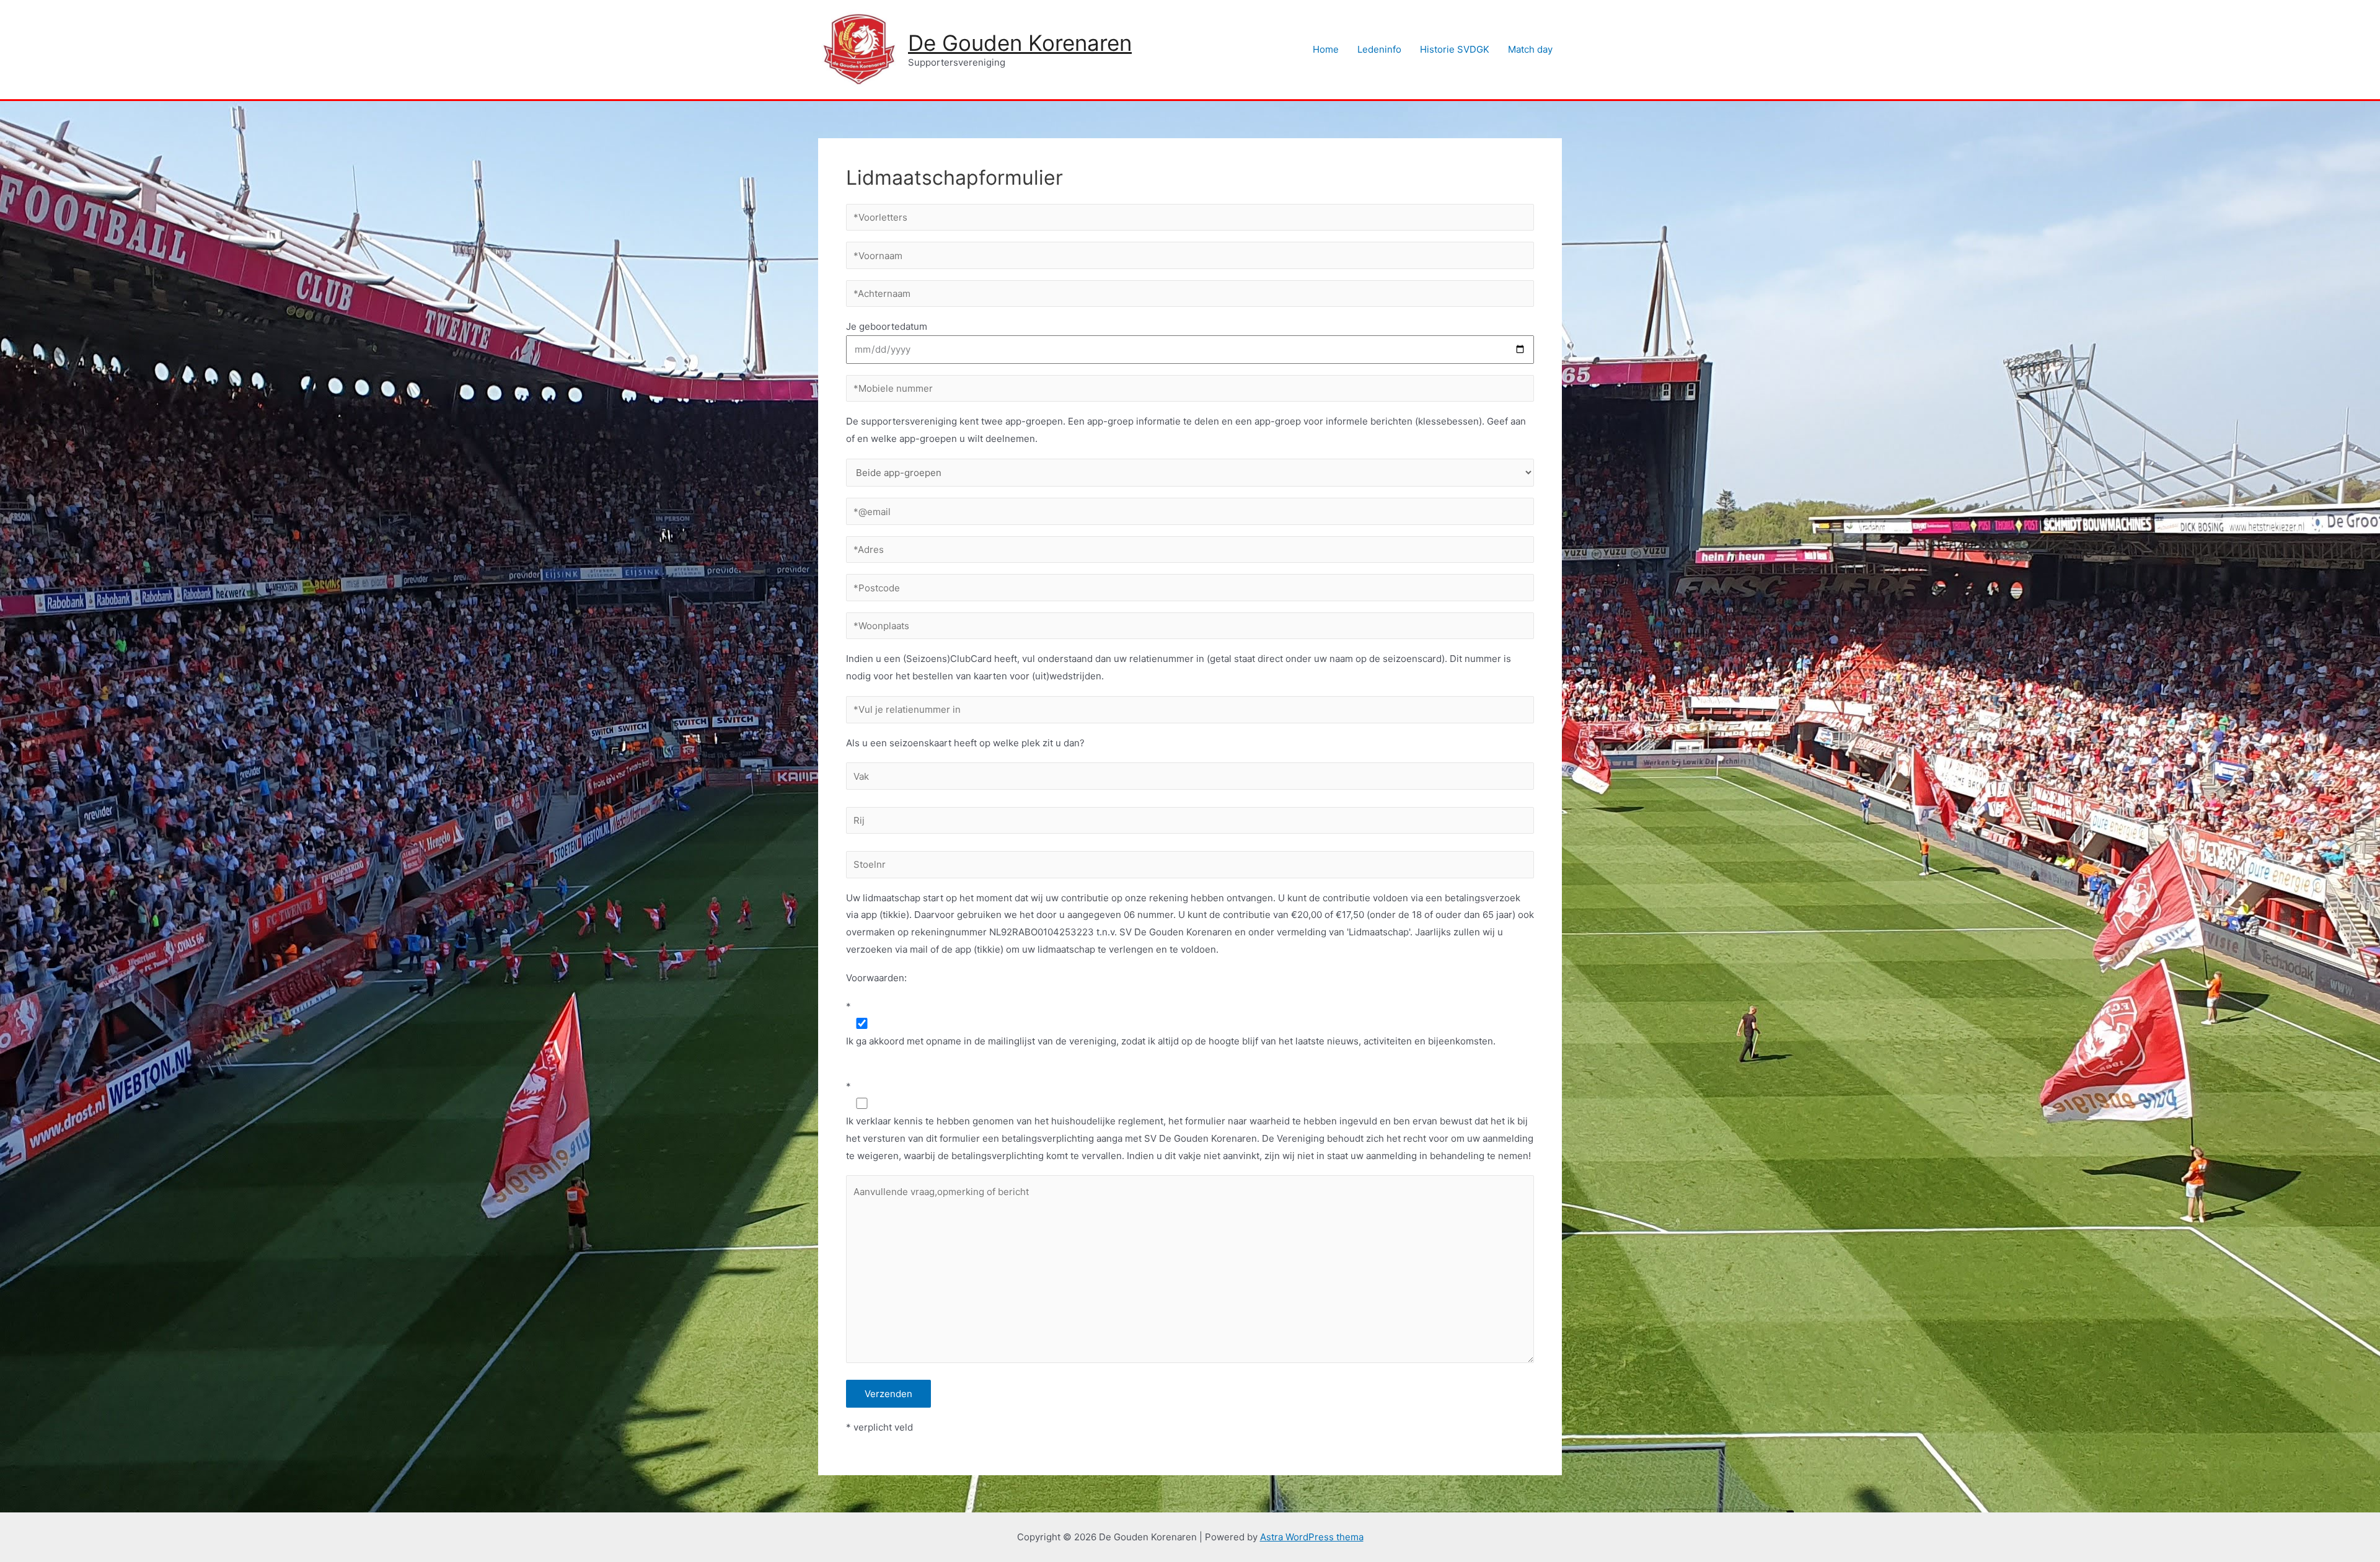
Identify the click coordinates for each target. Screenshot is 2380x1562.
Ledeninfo (1379, 49)
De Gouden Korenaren (1020, 43)
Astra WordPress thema (1312, 1537)
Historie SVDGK (1455, 49)
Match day (1530, 49)
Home (1326, 49)
